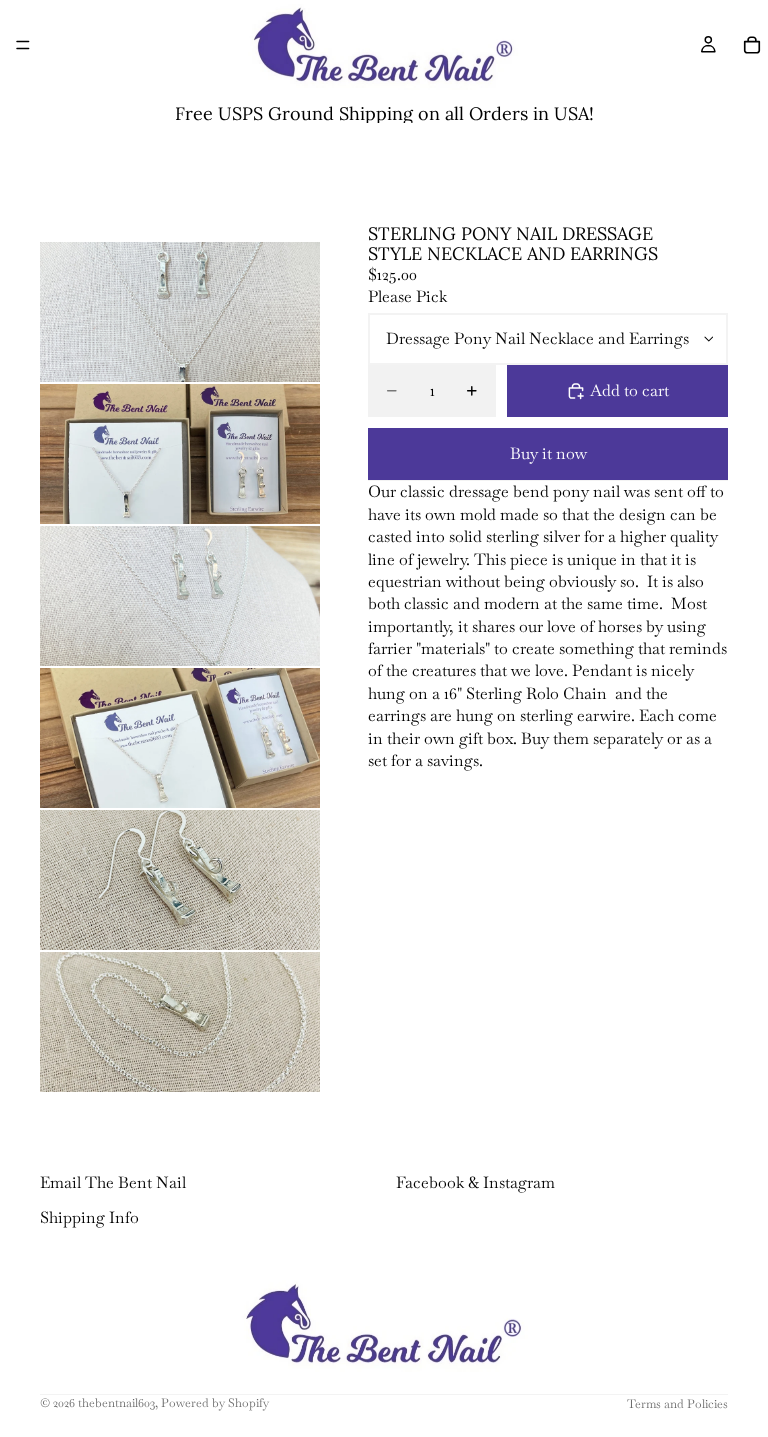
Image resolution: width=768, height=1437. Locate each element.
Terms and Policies (677, 1404)
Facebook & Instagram (475, 1182)
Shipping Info (89, 1216)
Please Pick (407, 296)
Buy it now (548, 453)
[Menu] (23, 45)
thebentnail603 (116, 1403)
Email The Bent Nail (113, 1182)
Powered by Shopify (215, 1403)
